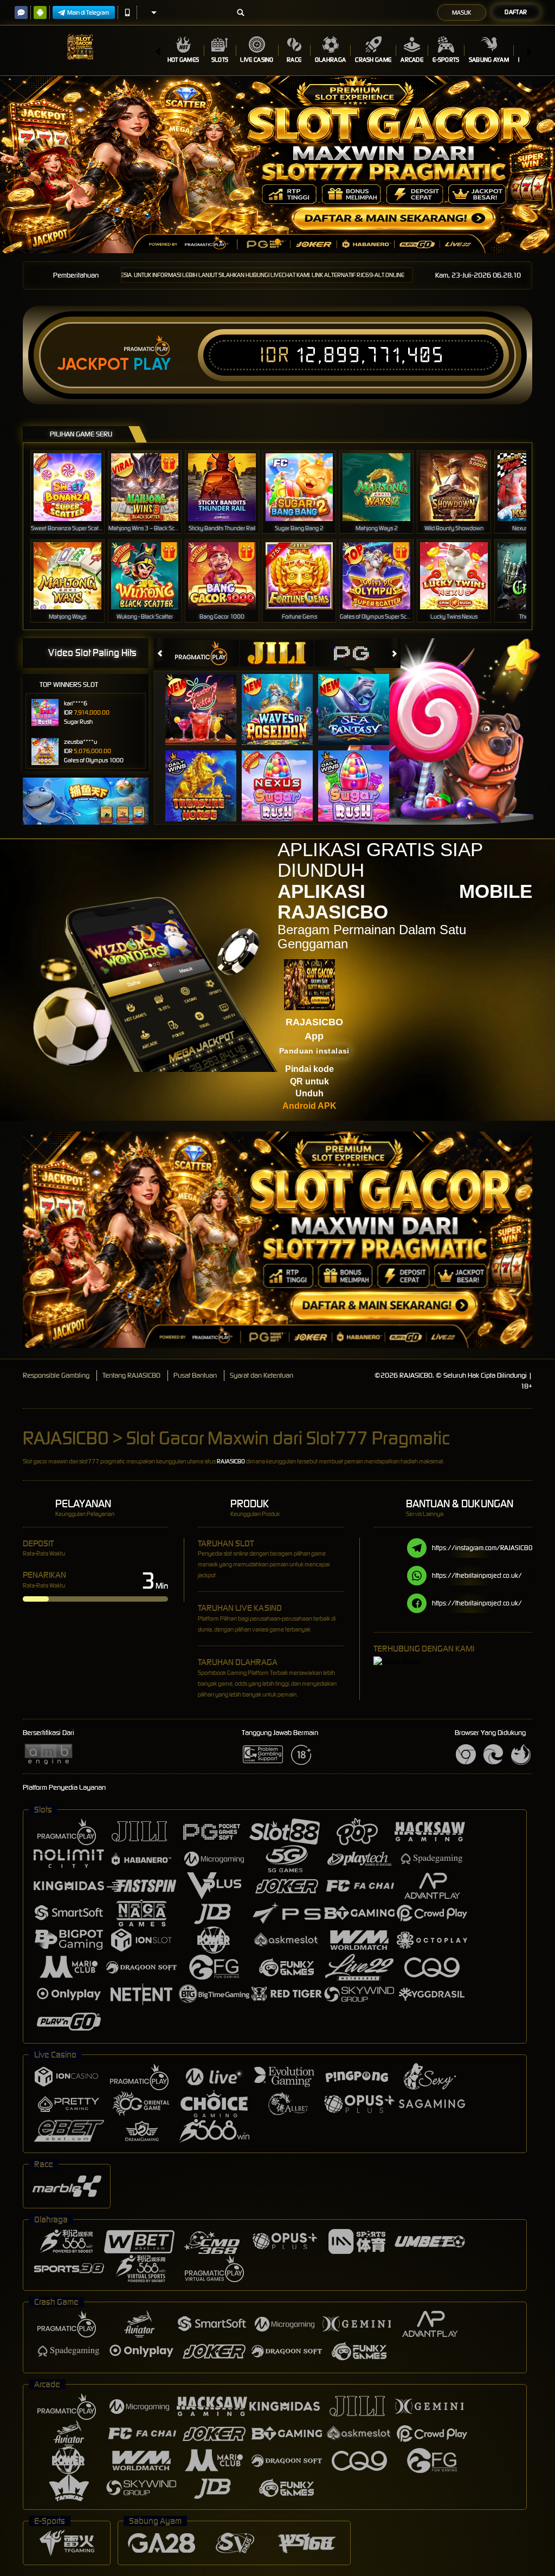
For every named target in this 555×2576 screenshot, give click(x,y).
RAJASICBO (231, 1461)
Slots (220, 60)
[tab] (202, 653)
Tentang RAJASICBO (131, 1375)
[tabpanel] (277, 165)
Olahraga (330, 60)
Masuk (462, 12)
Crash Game (373, 60)
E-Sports (446, 60)
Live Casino (257, 60)
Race (294, 60)
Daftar (516, 12)
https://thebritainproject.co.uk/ (477, 1575)
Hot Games (183, 60)
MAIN (74, 487)
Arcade (412, 60)
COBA (207, 698)
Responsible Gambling (56, 1375)
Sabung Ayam (489, 60)
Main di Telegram (88, 12)
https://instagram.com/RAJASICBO (482, 1548)
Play (152, 364)
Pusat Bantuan (195, 1375)
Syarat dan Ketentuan (262, 1375)
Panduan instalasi (314, 1051)
